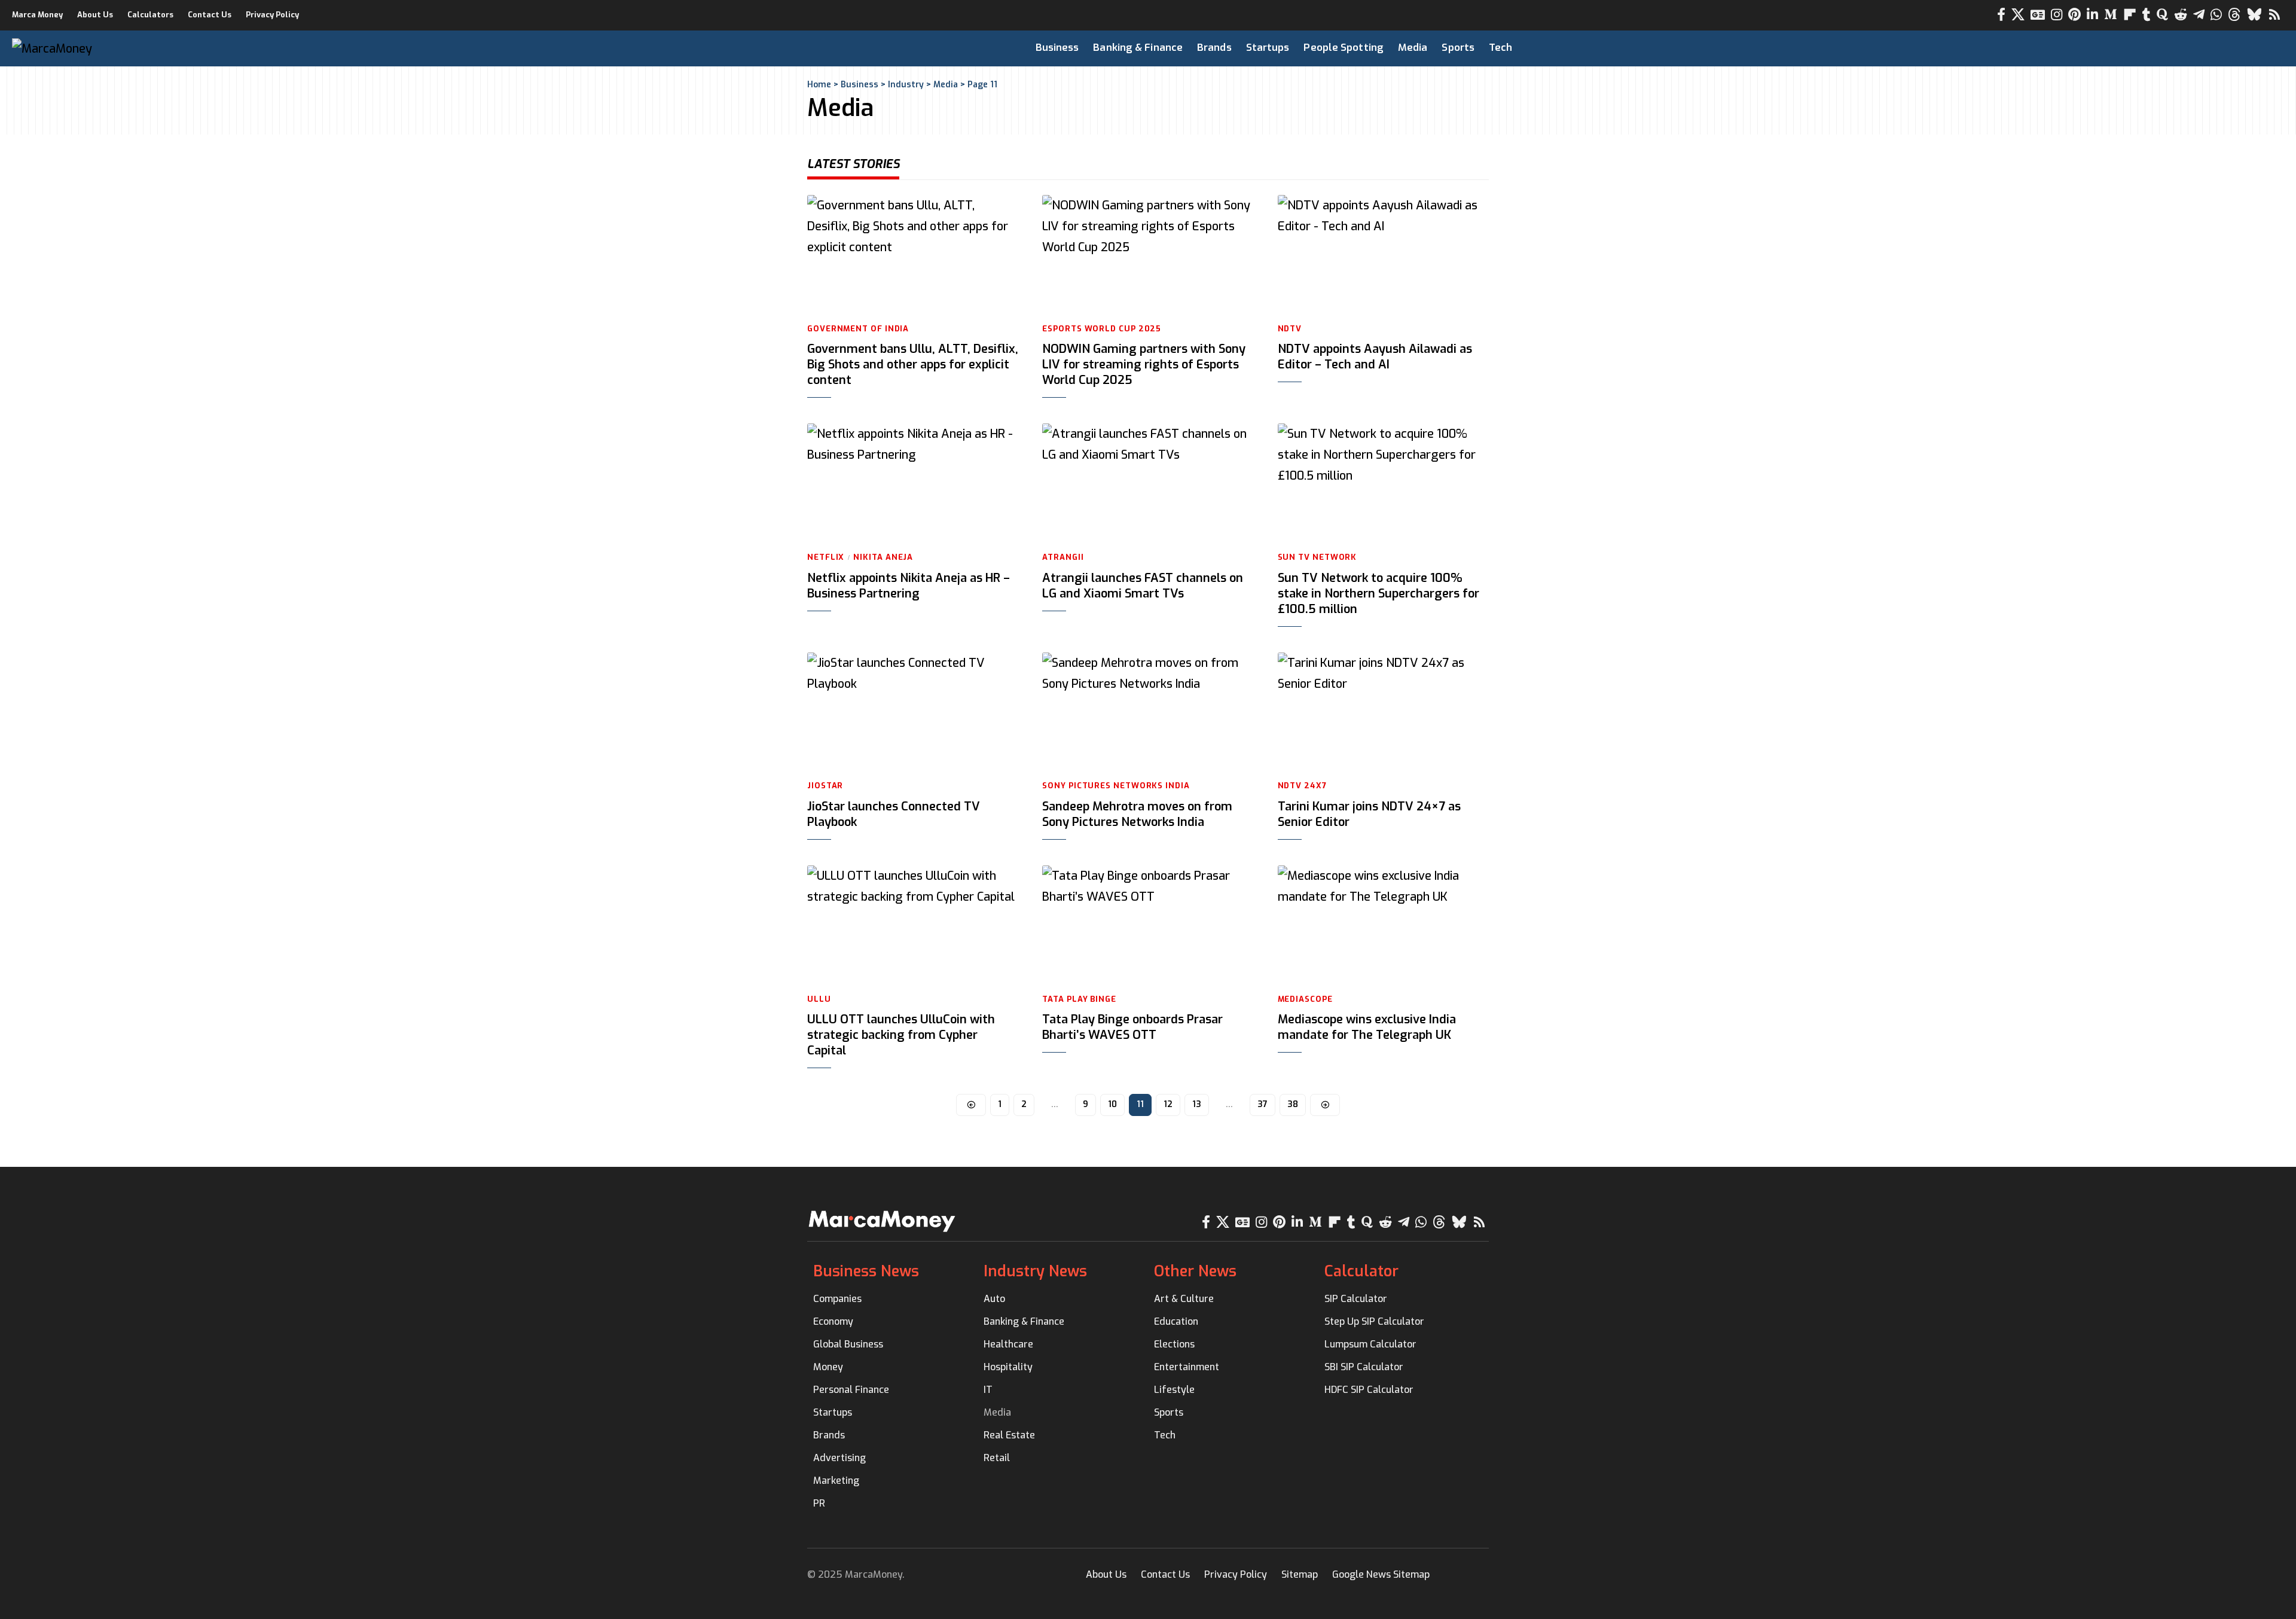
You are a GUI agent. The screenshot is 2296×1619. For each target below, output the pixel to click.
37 (1263, 1104)
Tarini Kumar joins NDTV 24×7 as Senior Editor (1369, 814)
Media (946, 85)
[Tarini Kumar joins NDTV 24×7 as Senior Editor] (1383, 712)
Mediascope (1305, 999)
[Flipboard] (2130, 15)
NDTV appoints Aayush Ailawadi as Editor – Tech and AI (1375, 357)
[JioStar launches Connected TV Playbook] (913, 712)
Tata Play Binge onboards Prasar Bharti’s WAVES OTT (1132, 1027)
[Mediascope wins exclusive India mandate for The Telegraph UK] (1383, 925)
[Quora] (2162, 15)
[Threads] (2234, 15)
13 (1197, 1104)
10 (1112, 1104)
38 (1293, 1104)
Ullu (819, 999)
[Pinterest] (2074, 15)
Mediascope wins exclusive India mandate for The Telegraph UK (1367, 1027)
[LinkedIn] (2092, 15)
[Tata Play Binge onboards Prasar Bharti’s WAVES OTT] (1148, 925)
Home (819, 85)
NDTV (1290, 329)
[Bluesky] (2254, 15)
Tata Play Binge (1079, 999)
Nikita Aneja (883, 557)
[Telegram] (2199, 15)
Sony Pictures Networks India (1116, 786)
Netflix (826, 557)
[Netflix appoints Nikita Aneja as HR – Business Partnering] (913, 483)
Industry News (1035, 1271)
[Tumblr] (2147, 15)
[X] (2018, 15)
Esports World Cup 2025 (1102, 329)
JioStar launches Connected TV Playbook (894, 814)
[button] (2216, 48)
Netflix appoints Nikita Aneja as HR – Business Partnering (909, 586)
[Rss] (2274, 15)
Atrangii (1063, 557)
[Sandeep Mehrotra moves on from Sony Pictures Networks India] (1148, 712)
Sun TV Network (1318, 557)
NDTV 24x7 (1302, 786)
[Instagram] (2057, 15)
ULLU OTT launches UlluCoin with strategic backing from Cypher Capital (901, 1035)
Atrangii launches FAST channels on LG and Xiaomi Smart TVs (1143, 586)
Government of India (858, 329)
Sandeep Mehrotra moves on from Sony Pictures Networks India (1137, 814)
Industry (906, 85)
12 (1168, 1104)
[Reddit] (2181, 15)
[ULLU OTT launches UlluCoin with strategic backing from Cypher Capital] (913, 925)
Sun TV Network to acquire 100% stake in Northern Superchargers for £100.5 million (1378, 594)
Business (860, 85)
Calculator (1361, 1271)
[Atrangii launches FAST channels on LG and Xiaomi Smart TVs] (1148, 483)
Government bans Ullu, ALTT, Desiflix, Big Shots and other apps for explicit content (913, 365)
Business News (866, 1271)
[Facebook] (2001, 15)
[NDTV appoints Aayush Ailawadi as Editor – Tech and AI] (1383, 254)
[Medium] (2111, 15)
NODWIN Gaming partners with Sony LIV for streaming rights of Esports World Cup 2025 (1144, 365)
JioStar (825, 786)
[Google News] (2038, 15)
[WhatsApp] (2216, 15)
